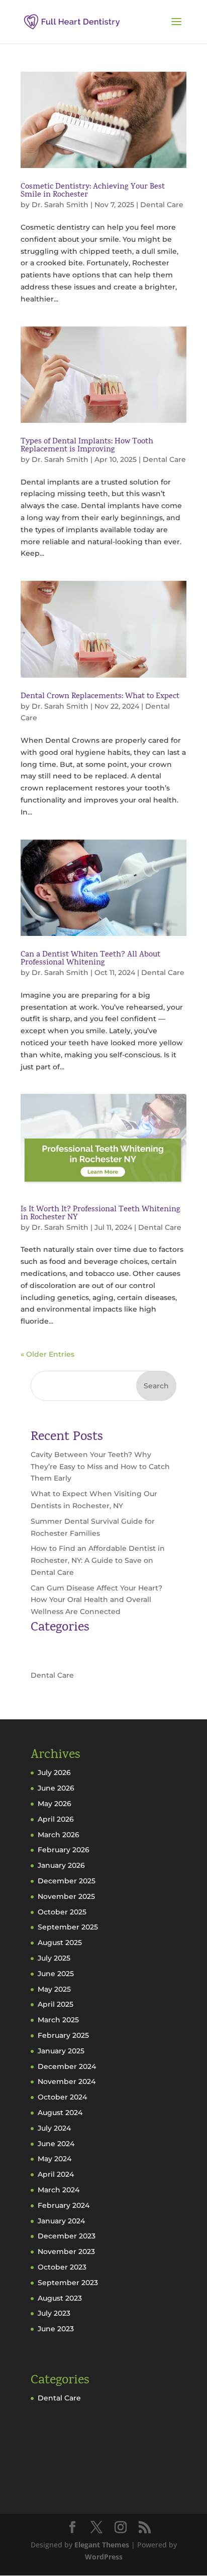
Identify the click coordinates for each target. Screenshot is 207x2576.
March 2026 (59, 1835)
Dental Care (162, 205)
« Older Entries (47, 1354)
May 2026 (55, 1804)
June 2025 (56, 1974)
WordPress (104, 2557)
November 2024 (67, 2081)
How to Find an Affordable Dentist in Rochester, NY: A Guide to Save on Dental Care (98, 1560)
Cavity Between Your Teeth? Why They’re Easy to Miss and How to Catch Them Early (100, 1467)
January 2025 (61, 2051)
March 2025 (58, 2020)
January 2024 (61, 2221)
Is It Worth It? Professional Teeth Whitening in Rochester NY (100, 1214)
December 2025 (67, 1881)
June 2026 (56, 1788)
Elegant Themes (102, 2545)
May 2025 (54, 1989)
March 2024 (59, 2190)
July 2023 (54, 2313)
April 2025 (56, 2004)
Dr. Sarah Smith (60, 205)
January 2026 (61, 1865)
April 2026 (56, 1819)
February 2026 (64, 1850)
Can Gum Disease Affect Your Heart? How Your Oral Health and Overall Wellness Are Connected (96, 1600)
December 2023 (67, 2236)
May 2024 (55, 2159)
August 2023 (60, 2298)
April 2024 (56, 2174)
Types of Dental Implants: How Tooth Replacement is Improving (87, 446)
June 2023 (56, 2329)
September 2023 (68, 2283)
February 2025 (63, 2035)
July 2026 (54, 1773)
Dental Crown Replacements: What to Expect (100, 697)
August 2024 (60, 2113)
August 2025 (60, 1943)
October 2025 (62, 1912)
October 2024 (62, 2097)
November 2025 (66, 1896)
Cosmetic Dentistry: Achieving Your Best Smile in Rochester (93, 191)
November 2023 (66, 2251)
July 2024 (54, 2128)
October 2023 (62, 2267)
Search (156, 1386)
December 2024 (67, 2066)
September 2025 (68, 1927)
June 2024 (56, 2144)
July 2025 (54, 1958)
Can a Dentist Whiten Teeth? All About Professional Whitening (90, 959)
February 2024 (64, 2205)
